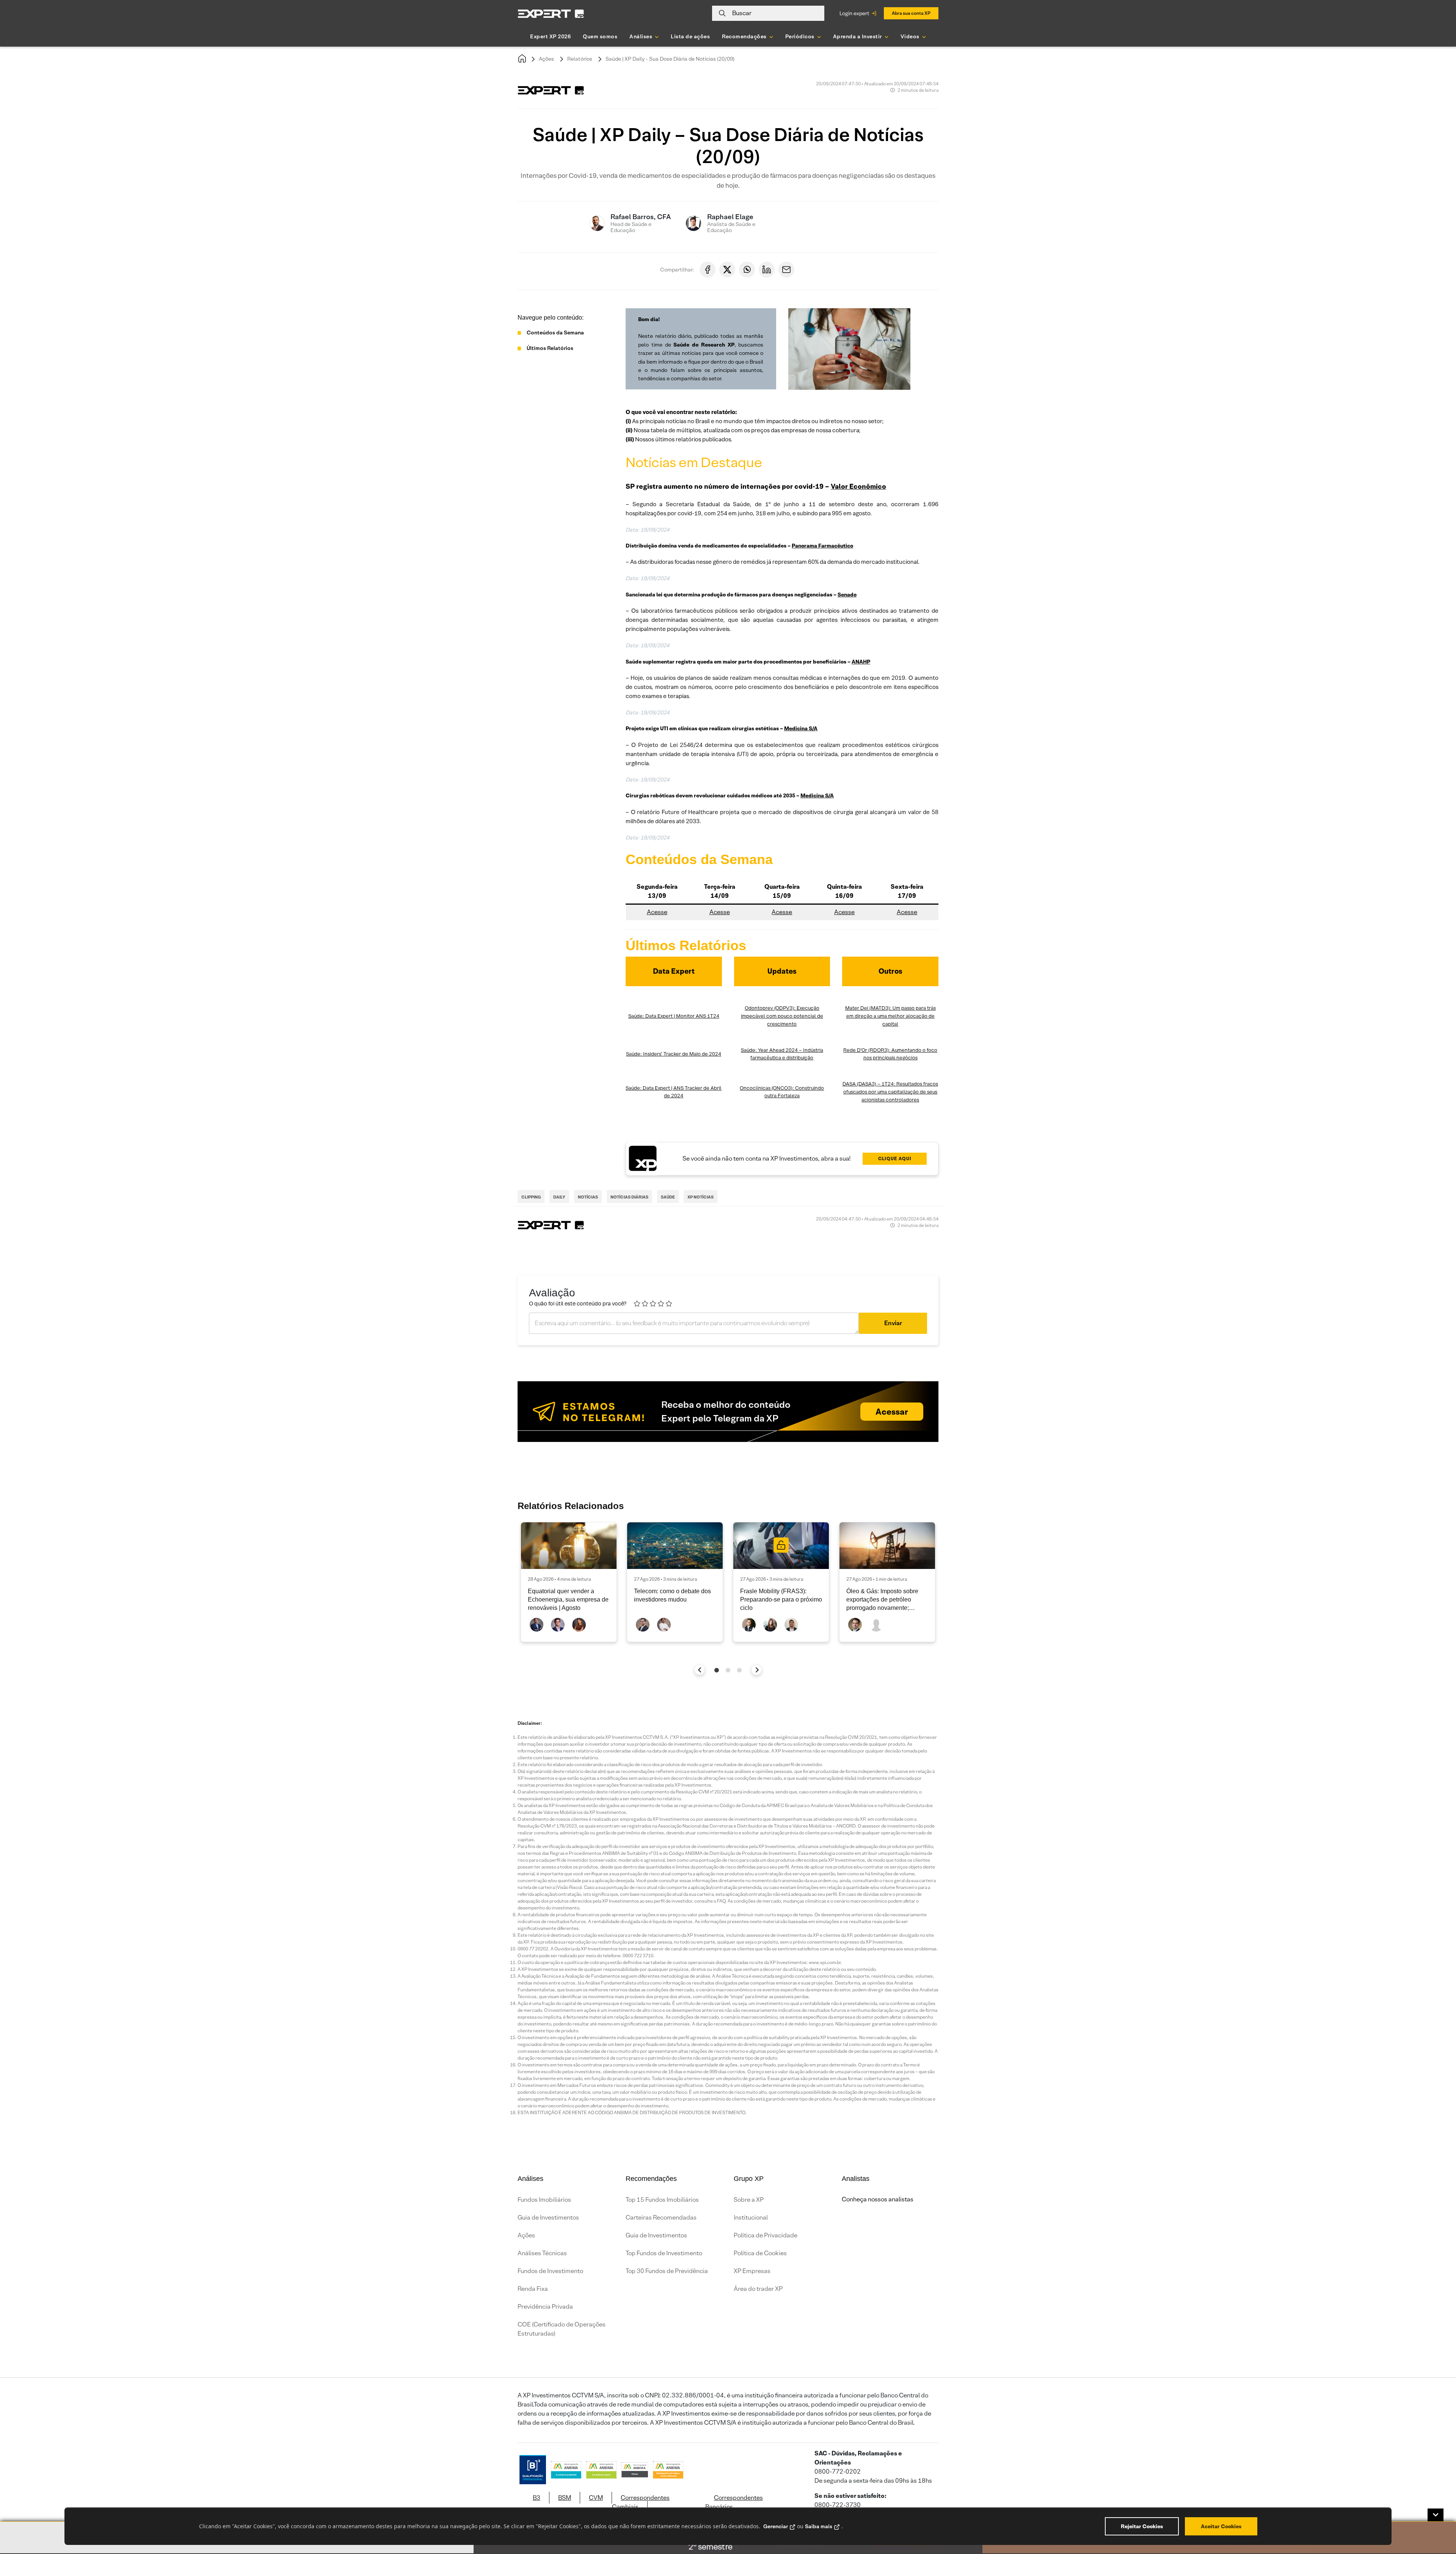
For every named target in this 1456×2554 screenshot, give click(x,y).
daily (559, 1197)
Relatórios (580, 59)
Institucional (751, 2217)
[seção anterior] (700, 1670)
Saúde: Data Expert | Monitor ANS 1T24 (674, 1016)
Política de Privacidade (766, 2235)
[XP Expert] (551, 13)
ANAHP (861, 662)
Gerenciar (776, 2526)
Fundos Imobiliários (544, 2200)
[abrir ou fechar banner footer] (1436, 2515)
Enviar (893, 1323)
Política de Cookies (760, 2253)
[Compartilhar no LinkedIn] (767, 270)
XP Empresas (752, 2271)
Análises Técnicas (542, 2253)
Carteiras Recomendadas (661, 2217)
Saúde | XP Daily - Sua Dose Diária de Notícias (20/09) (670, 59)
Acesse (657, 912)
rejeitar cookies (1142, 2526)
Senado (847, 595)
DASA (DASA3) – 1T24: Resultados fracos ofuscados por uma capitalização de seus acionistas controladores (890, 1092)
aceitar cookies (1221, 2526)
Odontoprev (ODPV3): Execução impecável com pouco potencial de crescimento (782, 1016)
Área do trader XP (758, 2289)
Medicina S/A (801, 728)
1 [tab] (717, 1670)
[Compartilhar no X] (727, 270)
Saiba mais (819, 2526)
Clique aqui (895, 1159)
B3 (537, 2498)
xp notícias (701, 1197)
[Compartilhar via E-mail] (786, 270)
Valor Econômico (858, 486)
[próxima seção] (757, 1670)
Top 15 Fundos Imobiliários (662, 2200)
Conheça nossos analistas (878, 2199)
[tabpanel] (569, 1582)
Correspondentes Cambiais (641, 2502)
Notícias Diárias (629, 1197)
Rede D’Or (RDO (862, 1050)
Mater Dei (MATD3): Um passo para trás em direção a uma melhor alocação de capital (890, 1016)
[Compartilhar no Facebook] (708, 270)
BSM (565, 2498)
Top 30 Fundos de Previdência (667, 2271)
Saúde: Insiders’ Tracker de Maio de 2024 (674, 1054)
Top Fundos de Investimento (664, 2253)
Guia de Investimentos (548, 2217)
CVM (596, 2498)
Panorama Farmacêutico (822, 546)
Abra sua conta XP (911, 13)
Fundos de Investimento (550, 2271)
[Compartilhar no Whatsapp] (747, 270)
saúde (668, 1197)
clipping (531, 1197)
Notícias (588, 1197)
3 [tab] (739, 1670)
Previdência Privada (545, 2307)
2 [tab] (728, 1670)
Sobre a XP (749, 2200)
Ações (546, 59)
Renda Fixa (533, 2289)
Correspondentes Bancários (734, 2502)
